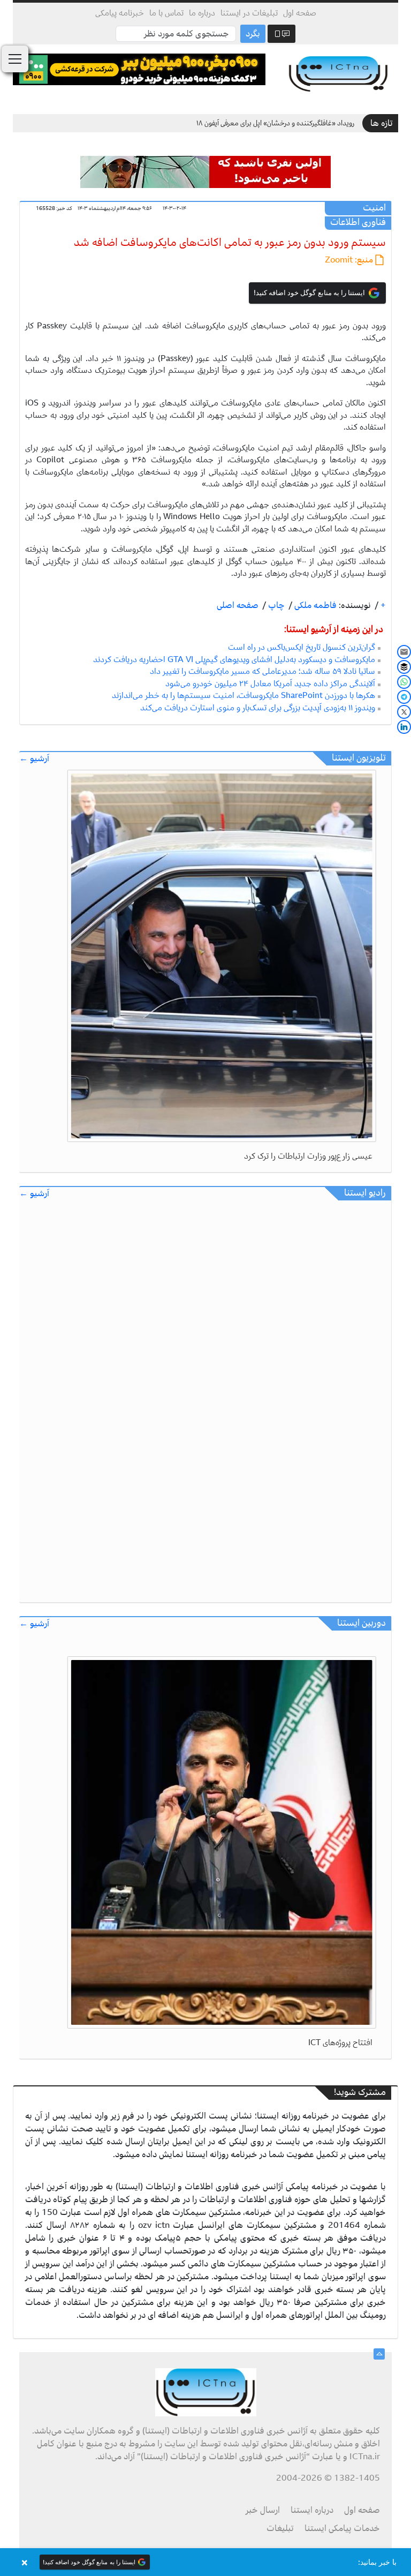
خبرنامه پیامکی (120, 13)
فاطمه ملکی (314, 605)
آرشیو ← (34, 759)
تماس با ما (166, 13)
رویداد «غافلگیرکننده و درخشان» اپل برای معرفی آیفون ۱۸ (275, 123)
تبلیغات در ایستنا (249, 13)
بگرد (253, 34)
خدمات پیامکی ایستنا (342, 2528)
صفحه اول (300, 13)
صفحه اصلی (238, 605)
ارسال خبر (263, 2510)
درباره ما (202, 13)
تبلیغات (280, 2528)
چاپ (275, 605)
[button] (205, 2562)
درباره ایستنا (312, 2510)
